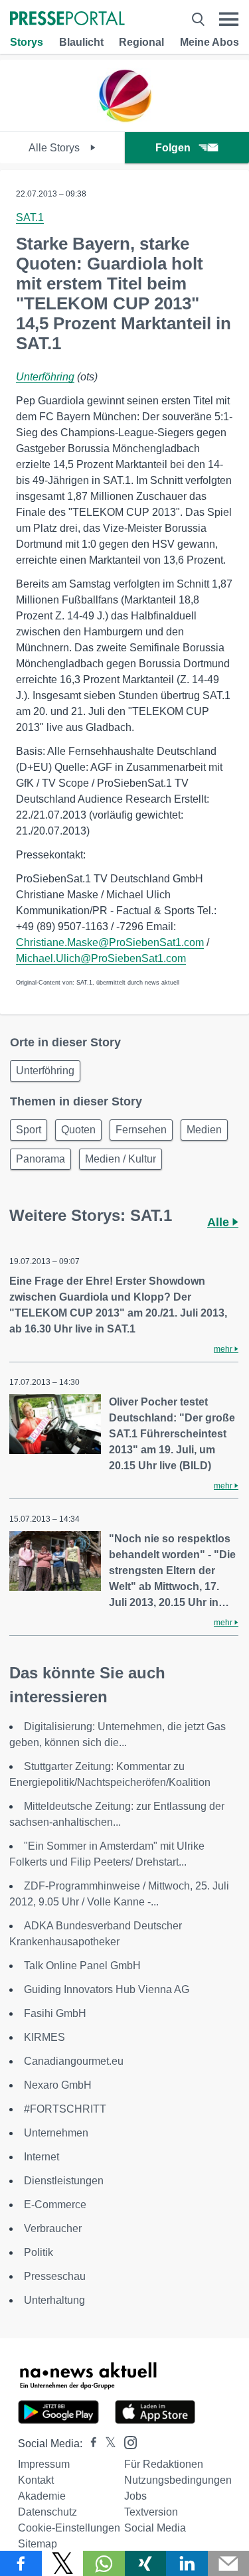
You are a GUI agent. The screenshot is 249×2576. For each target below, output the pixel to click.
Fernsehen (141, 1130)
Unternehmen (56, 2133)
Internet (41, 2157)
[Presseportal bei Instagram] (126, 2442)
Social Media (155, 2528)
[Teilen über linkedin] (187, 2563)
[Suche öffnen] (198, 19)
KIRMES (44, 2037)
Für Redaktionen (164, 2464)
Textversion (151, 2512)
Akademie (42, 2496)
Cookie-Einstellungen (69, 2528)
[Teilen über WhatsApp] (104, 2563)
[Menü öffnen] (229, 19)
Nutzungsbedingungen (178, 2480)
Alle (220, 1222)
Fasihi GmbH (55, 2013)
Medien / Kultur (121, 1159)
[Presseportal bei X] (107, 2444)
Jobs (135, 2496)
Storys (27, 42)
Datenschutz (47, 2512)
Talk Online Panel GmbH (82, 1966)
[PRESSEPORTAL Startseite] (67, 20)
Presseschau (55, 2276)
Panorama (41, 1159)
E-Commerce (55, 2205)
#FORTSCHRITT (65, 2109)
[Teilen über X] (63, 2563)
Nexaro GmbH (58, 2085)
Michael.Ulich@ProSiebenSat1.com (101, 958)
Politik (39, 2252)
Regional (141, 42)
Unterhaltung (54, 2300)
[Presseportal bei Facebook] (90, 2444)
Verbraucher (53, 2228)
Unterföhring (45, 377)
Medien (204, 1130)
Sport (29, 1130)
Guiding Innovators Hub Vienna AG (107, 1989)
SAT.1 (30, 217)
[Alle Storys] (125, 120)
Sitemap (38, 2544)
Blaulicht (81, 42)
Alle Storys (55, 148)
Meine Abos (209, 42)
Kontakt (36, 2480)
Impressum (44, 2464)
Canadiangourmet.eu (74, 2061)
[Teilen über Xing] (146, 2563)
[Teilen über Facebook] (21, 2563)
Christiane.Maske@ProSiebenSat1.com (110, 942)
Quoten (78, 1130)
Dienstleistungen (64, 2181)
